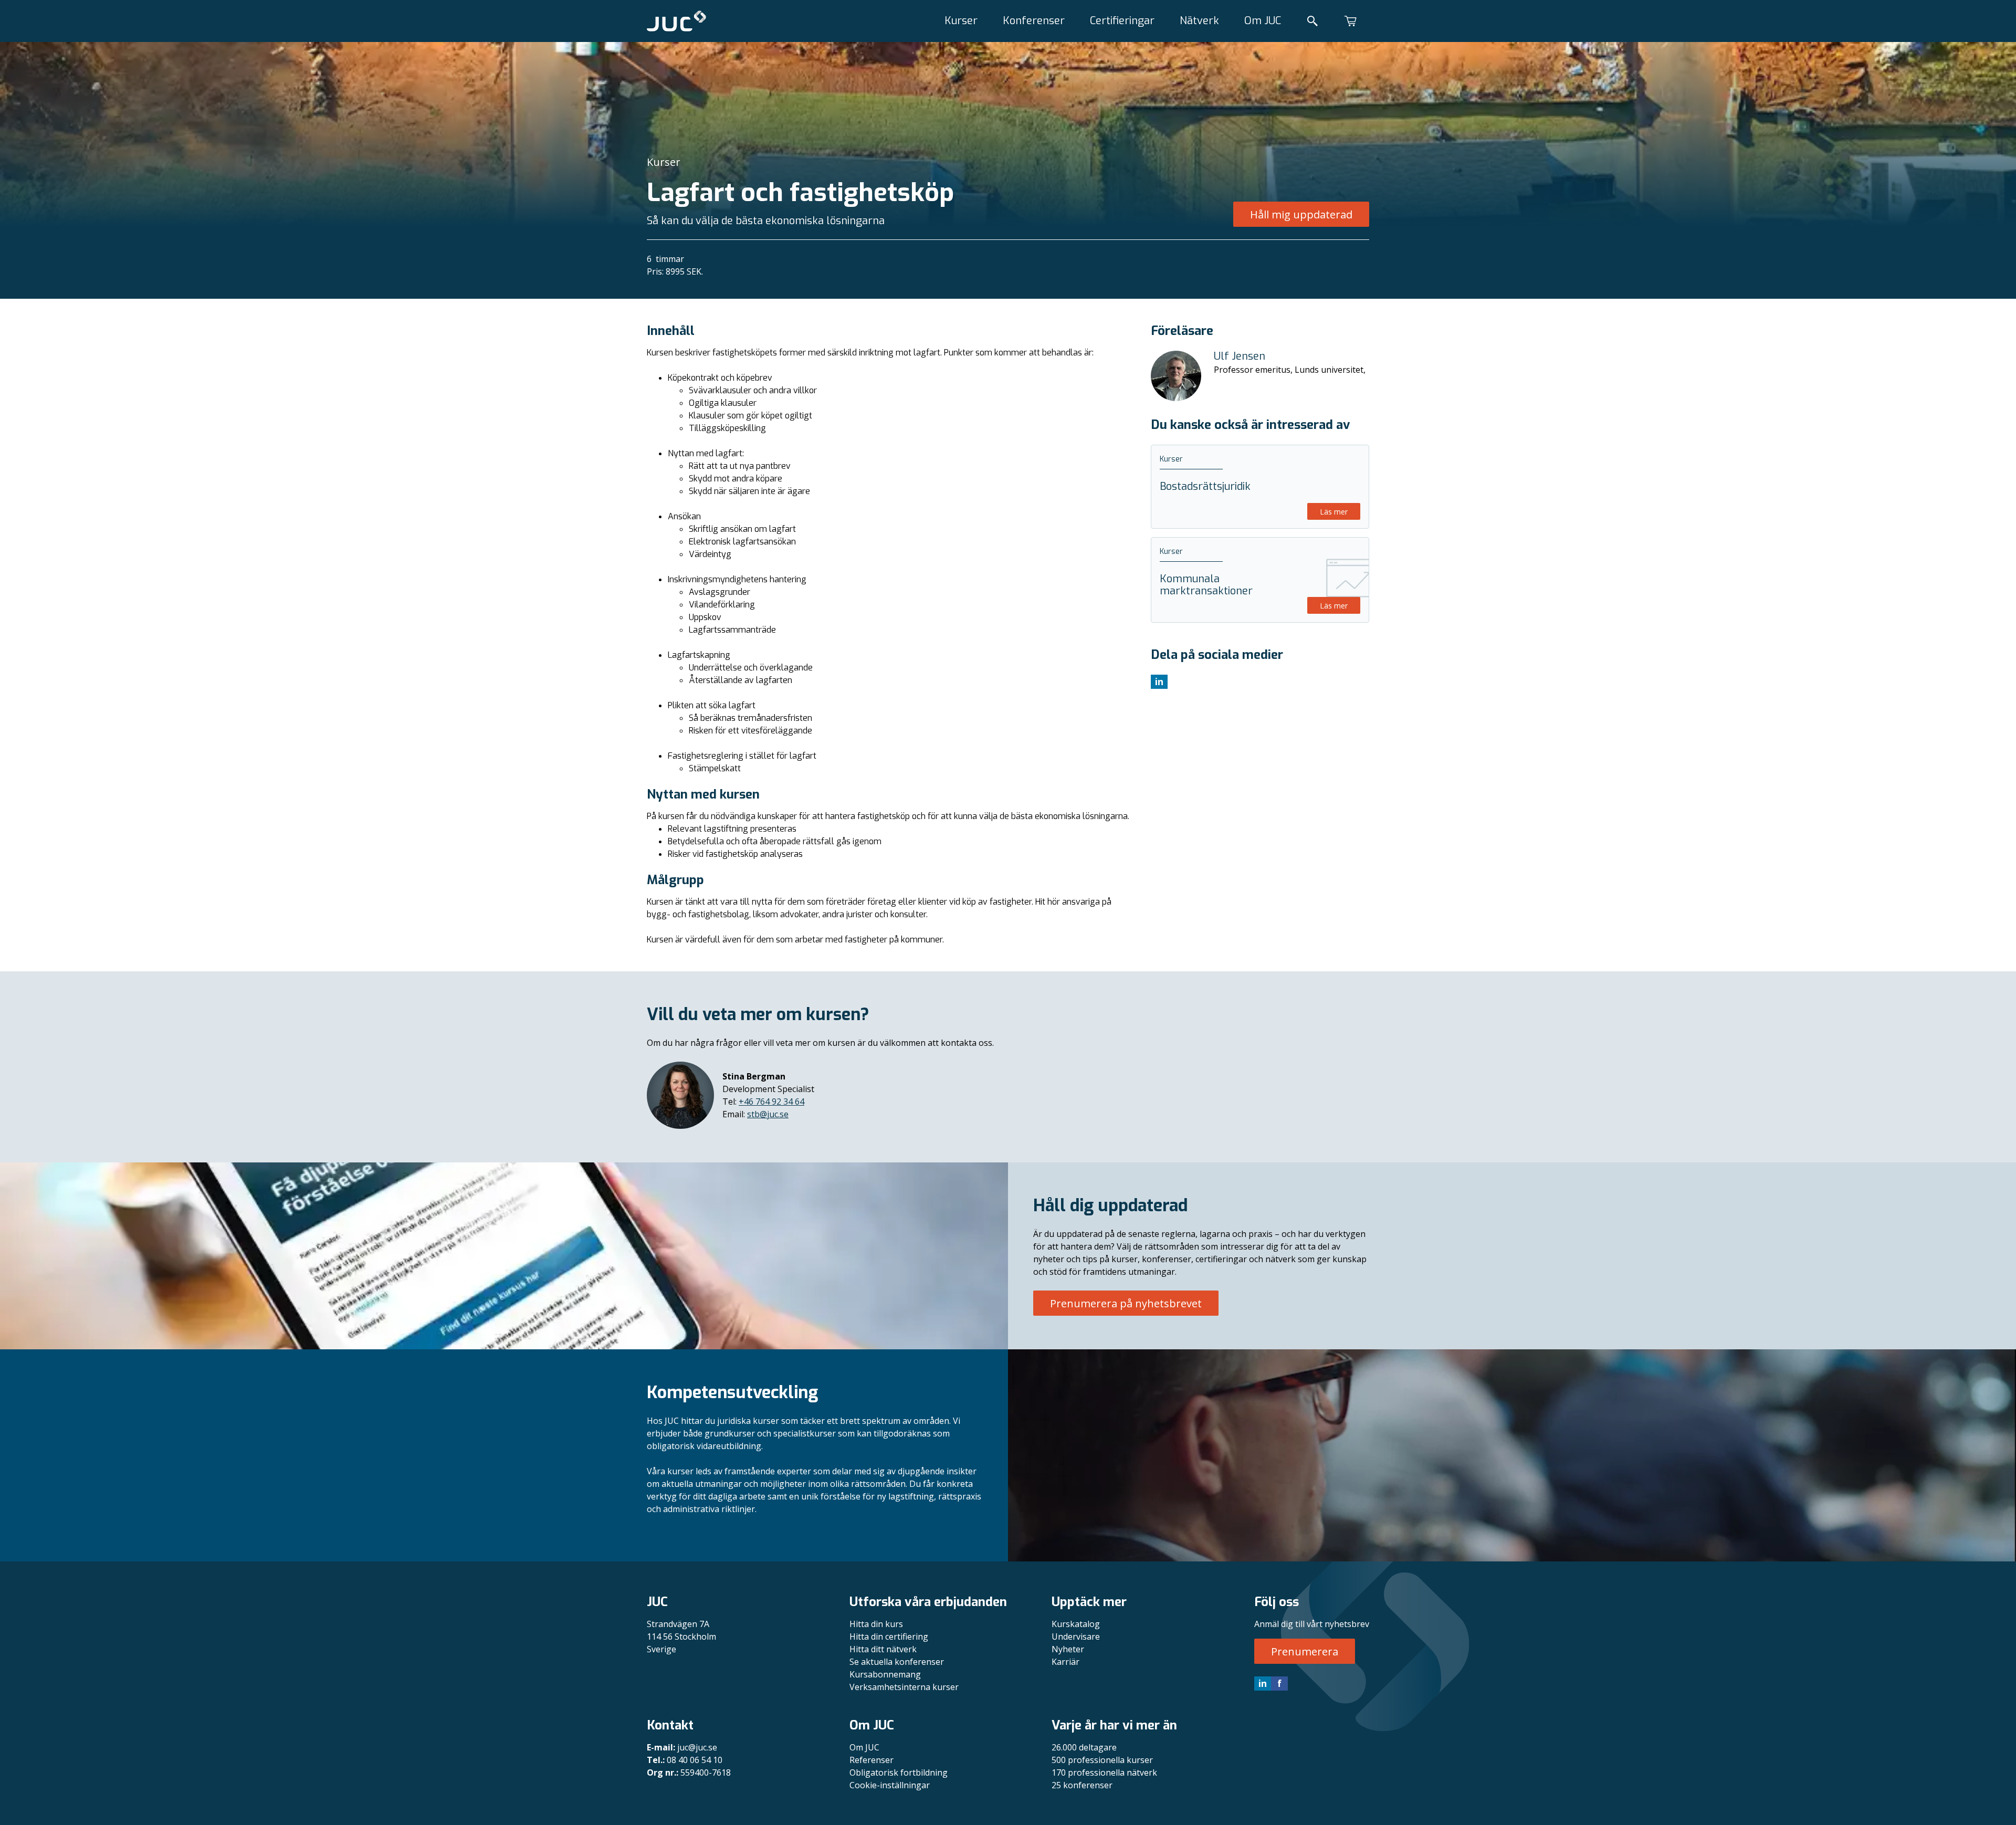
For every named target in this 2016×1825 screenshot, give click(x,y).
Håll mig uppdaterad (1301, 214)
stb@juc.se (768, 1114)
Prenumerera (1305, 1651)
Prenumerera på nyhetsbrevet (1126, 1303)
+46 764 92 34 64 (771, 1102)
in (1263, 1683)
